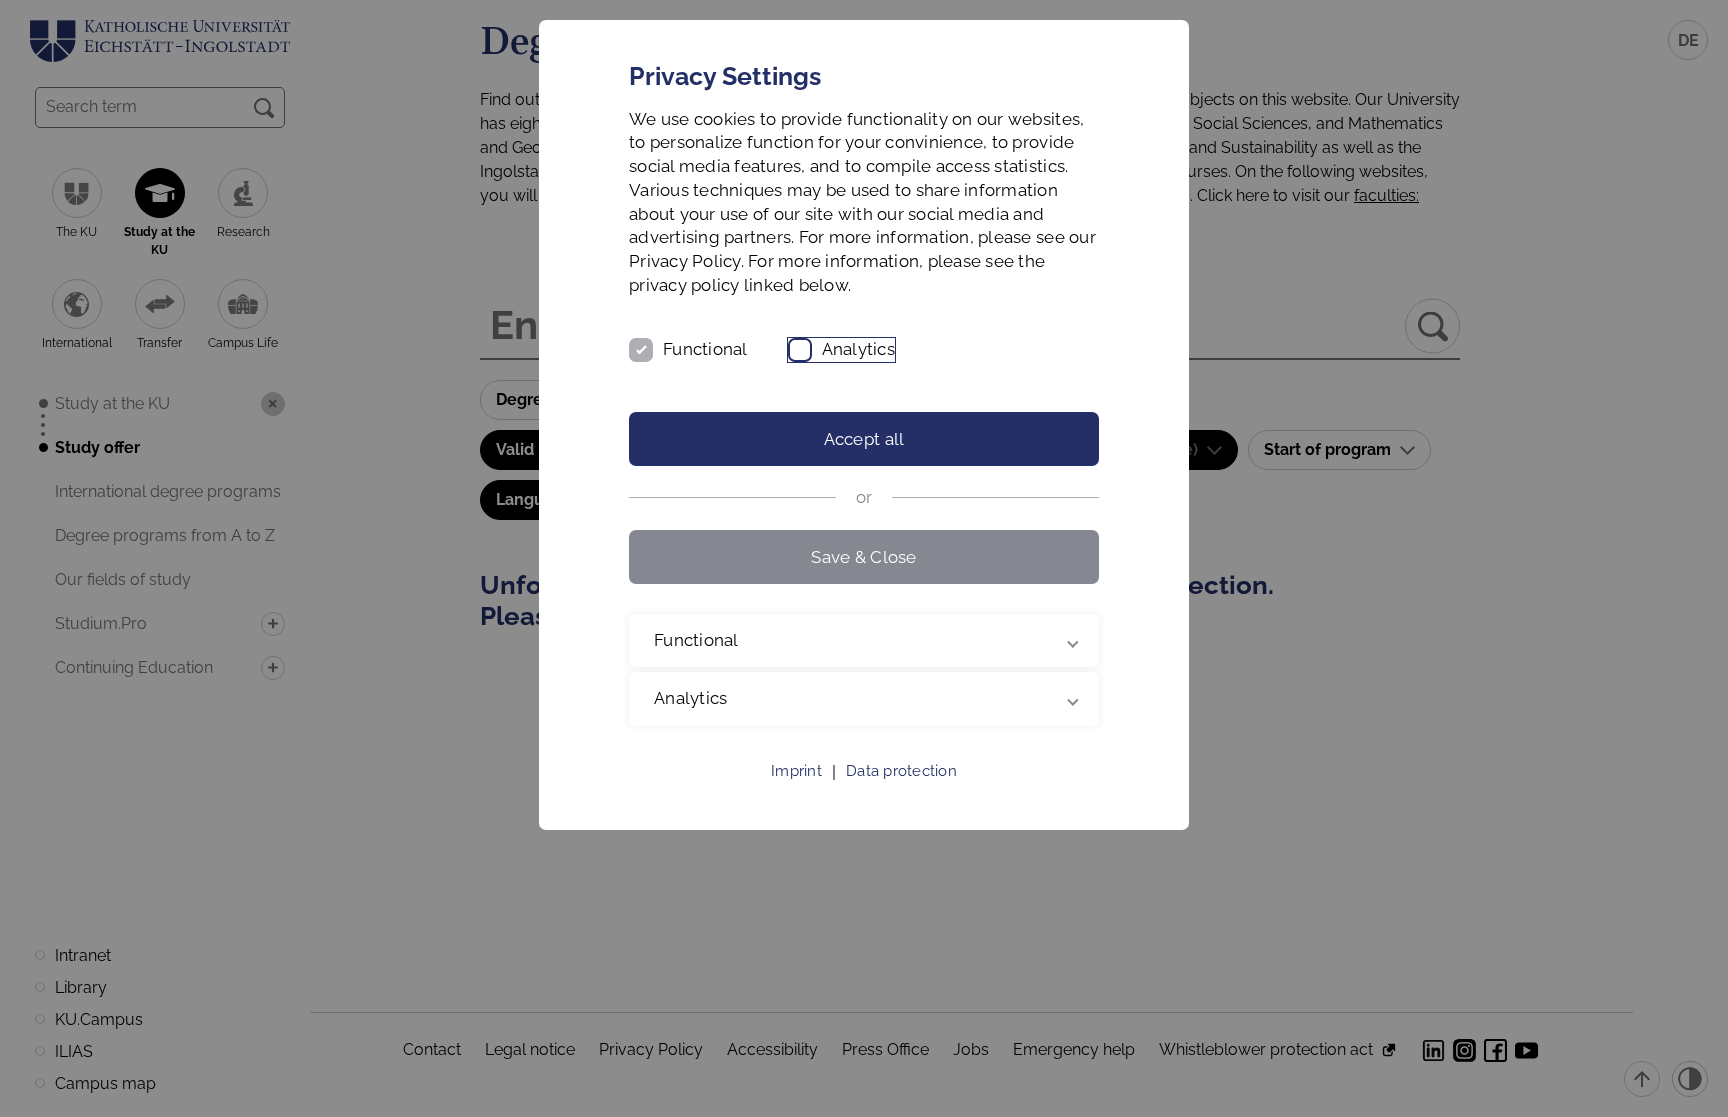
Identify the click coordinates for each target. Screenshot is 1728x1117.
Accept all (864, 439)
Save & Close (863, 557)
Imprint (796, 771)
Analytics (858, 349)
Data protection (901, 771)
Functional (705, 349)
